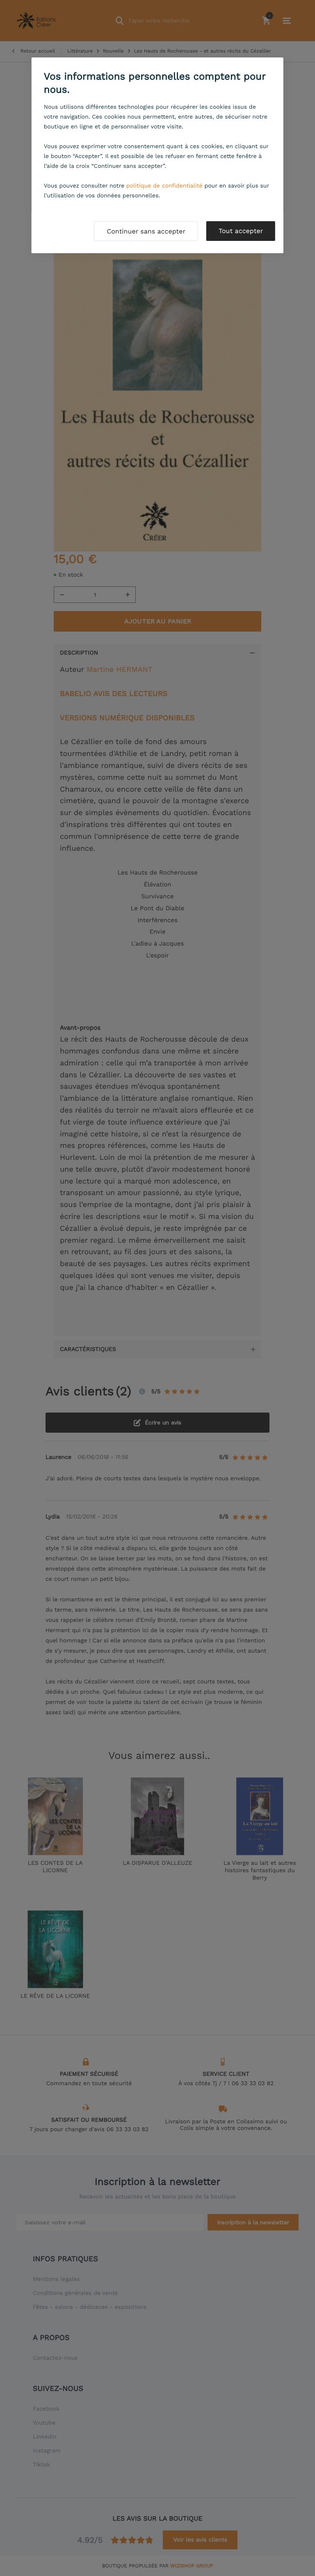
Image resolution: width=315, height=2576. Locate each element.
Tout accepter (241, 231)
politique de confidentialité (164, 186)
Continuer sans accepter (146, 231)
